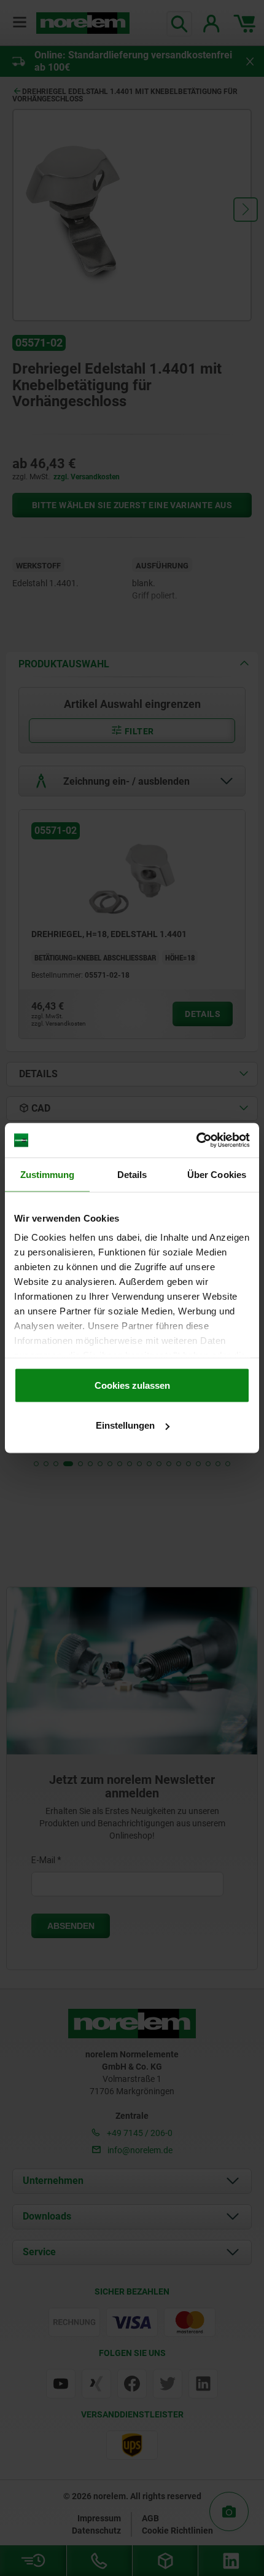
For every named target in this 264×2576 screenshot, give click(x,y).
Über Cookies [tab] (217, 1174)
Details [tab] (132, 1174)
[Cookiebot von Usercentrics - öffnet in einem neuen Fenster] (196, 1141)
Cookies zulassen (132, 1385)
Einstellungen (125, 1425)
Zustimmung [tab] (48, 1174)
